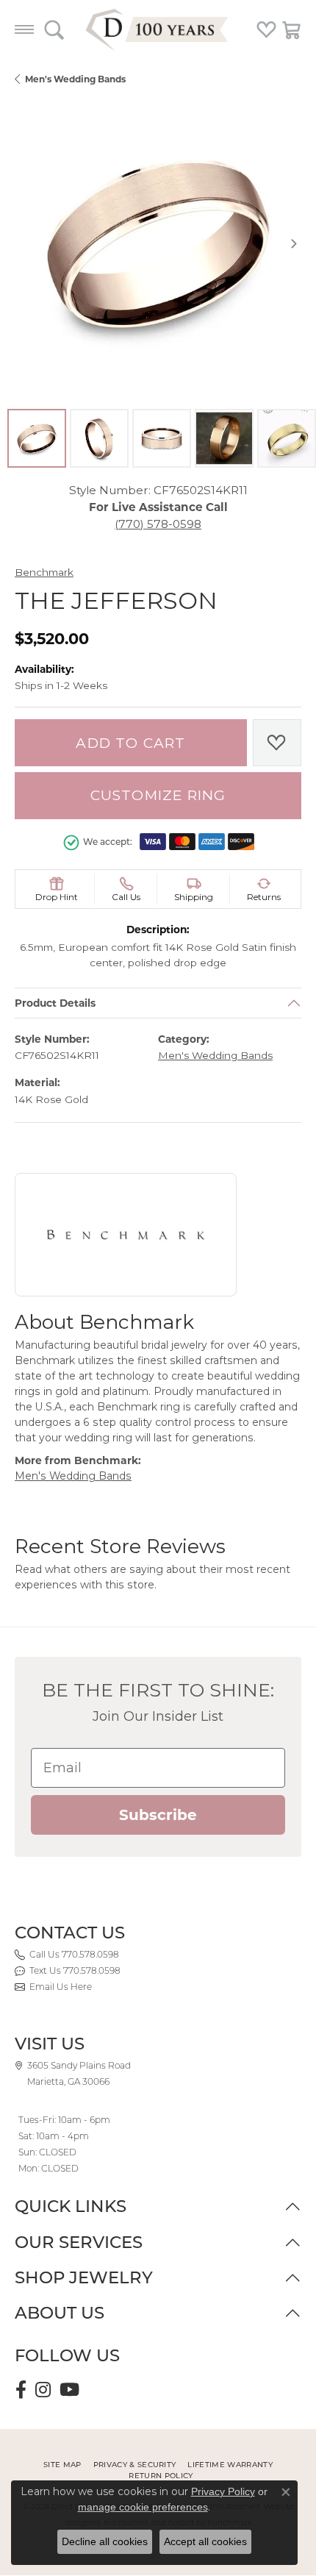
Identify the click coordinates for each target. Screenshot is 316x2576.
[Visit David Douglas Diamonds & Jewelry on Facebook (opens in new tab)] (21, 2390)
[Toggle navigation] (24, 29)
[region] (158, 243)
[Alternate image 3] (162, 438)
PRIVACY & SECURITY (135, 2465)
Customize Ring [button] (158, 795)
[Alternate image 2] (99, 438)
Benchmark (44, 572)
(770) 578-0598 (158, 524)
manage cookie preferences (143, 2507)
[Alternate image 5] (287, 438)
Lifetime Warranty (230, 2465)
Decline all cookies (105, 2541)
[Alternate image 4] (224, 438)
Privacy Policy (223, 2491)
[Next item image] (294, 243)
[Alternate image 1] (37, 438)
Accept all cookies (205, 2541)
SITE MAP (62, 2465)
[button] (54, 29)
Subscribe (158, 1815)
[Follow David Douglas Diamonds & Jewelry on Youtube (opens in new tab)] (69, 2390)
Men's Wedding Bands (75, 79)
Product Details (55, 1003)
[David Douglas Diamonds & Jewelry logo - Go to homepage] (158, 29)
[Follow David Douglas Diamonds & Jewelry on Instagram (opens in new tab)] (43, 2390)
